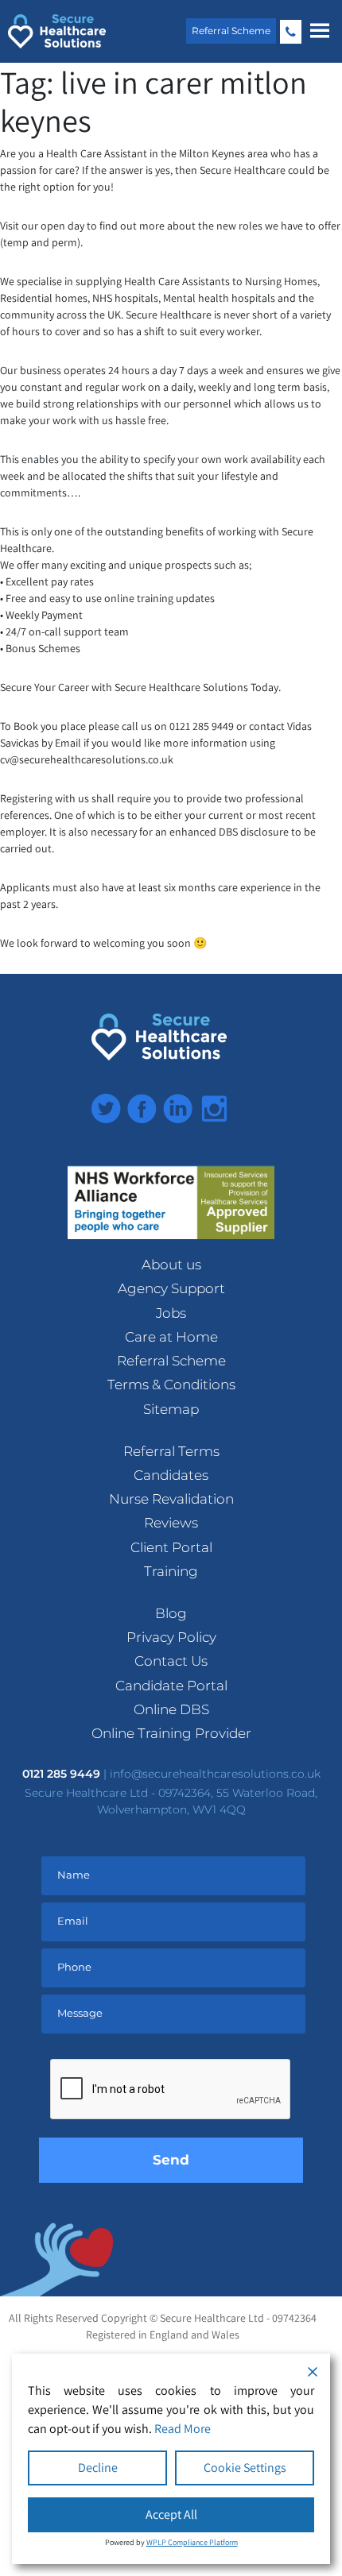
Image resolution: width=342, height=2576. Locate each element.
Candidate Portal (171, 1686)
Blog (171, 1613)
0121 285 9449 (291, 32)
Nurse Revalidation (171, 1499)
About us (171, 1265)
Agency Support (171, 1288)
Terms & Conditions (171, 1385)
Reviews (171, 1523)
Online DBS (171, 1709)
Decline (98, 2468)
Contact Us (171, 1661)
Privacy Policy (171, 1637)
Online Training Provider (171, 1733)
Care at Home (171, 1337)
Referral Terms (171, 1451)
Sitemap (171, 1409)
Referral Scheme (231, 31)
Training (171, 1571)
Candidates (171, 1475)
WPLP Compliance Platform (192, 2542)
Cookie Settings (245, 2468)
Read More (183, 2429)
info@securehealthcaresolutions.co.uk (215, 1774)
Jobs (171, 1313)
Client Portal (171, 1547)
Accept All (171, 2514)
